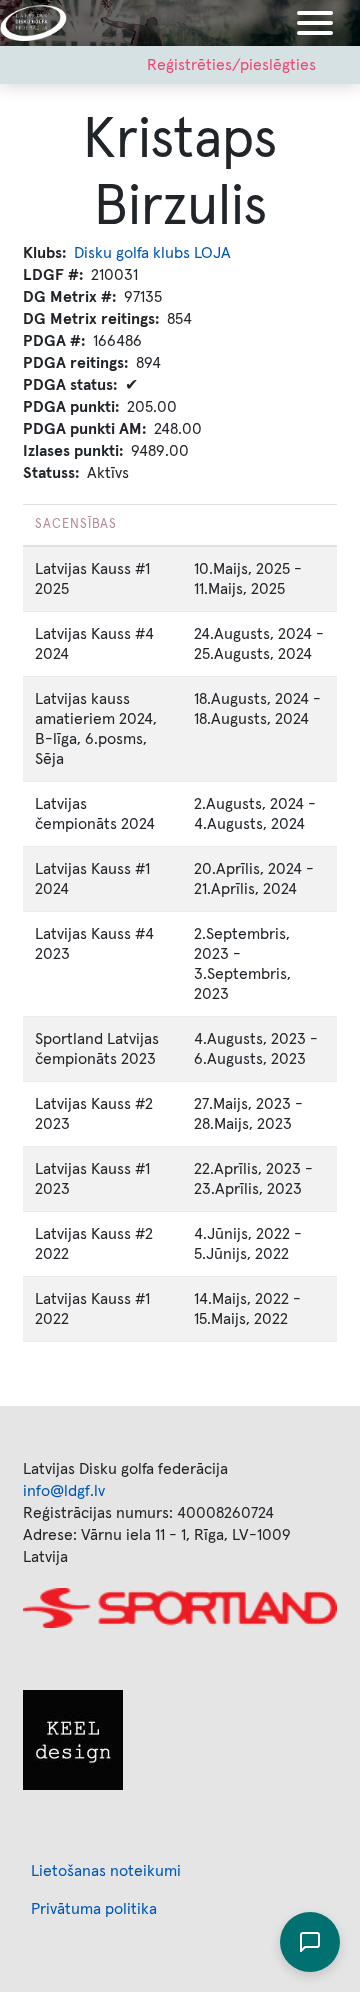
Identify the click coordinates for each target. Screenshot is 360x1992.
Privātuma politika (94, 1909)
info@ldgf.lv (64, 1491)
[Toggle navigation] (315, 23)
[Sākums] (41, 23)
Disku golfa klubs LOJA (152, 253)
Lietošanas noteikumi (106, 1871)
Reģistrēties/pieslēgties (231, 65)
